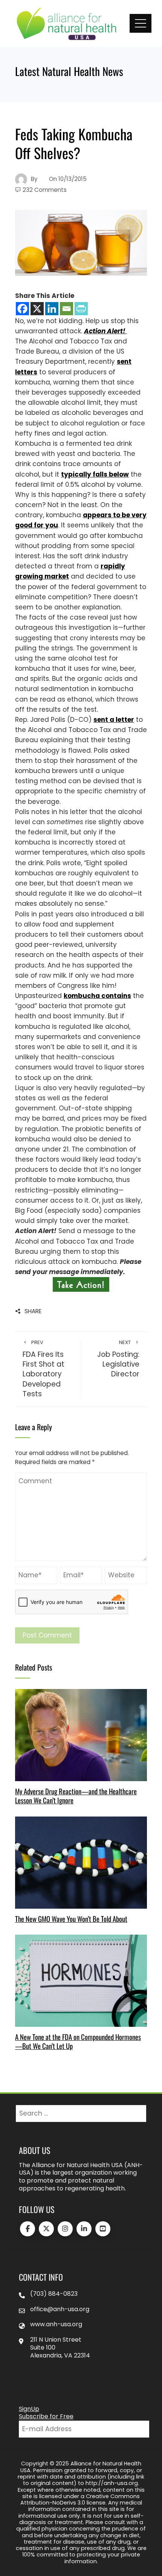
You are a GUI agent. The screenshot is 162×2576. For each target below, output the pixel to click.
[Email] (66, 309)
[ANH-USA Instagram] (65, 2229)
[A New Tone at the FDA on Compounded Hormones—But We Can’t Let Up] (81, 1980)
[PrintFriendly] (81, 309)
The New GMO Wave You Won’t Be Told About (71, 1919)
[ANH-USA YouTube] (103, 2229)
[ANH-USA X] (46, 2229)
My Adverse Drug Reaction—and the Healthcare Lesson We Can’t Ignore (76, 1796)
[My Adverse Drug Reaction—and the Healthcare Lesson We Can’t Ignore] (81, 1735)
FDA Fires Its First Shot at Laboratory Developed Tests (44, 1369)
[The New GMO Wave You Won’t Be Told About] (81, 1862)
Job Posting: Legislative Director (118, 1359)
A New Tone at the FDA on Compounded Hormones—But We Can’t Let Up (78, 2041)
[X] (37, 309)
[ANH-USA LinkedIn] (84, 2229)
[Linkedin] (52, 309)
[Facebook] (22, 309)
